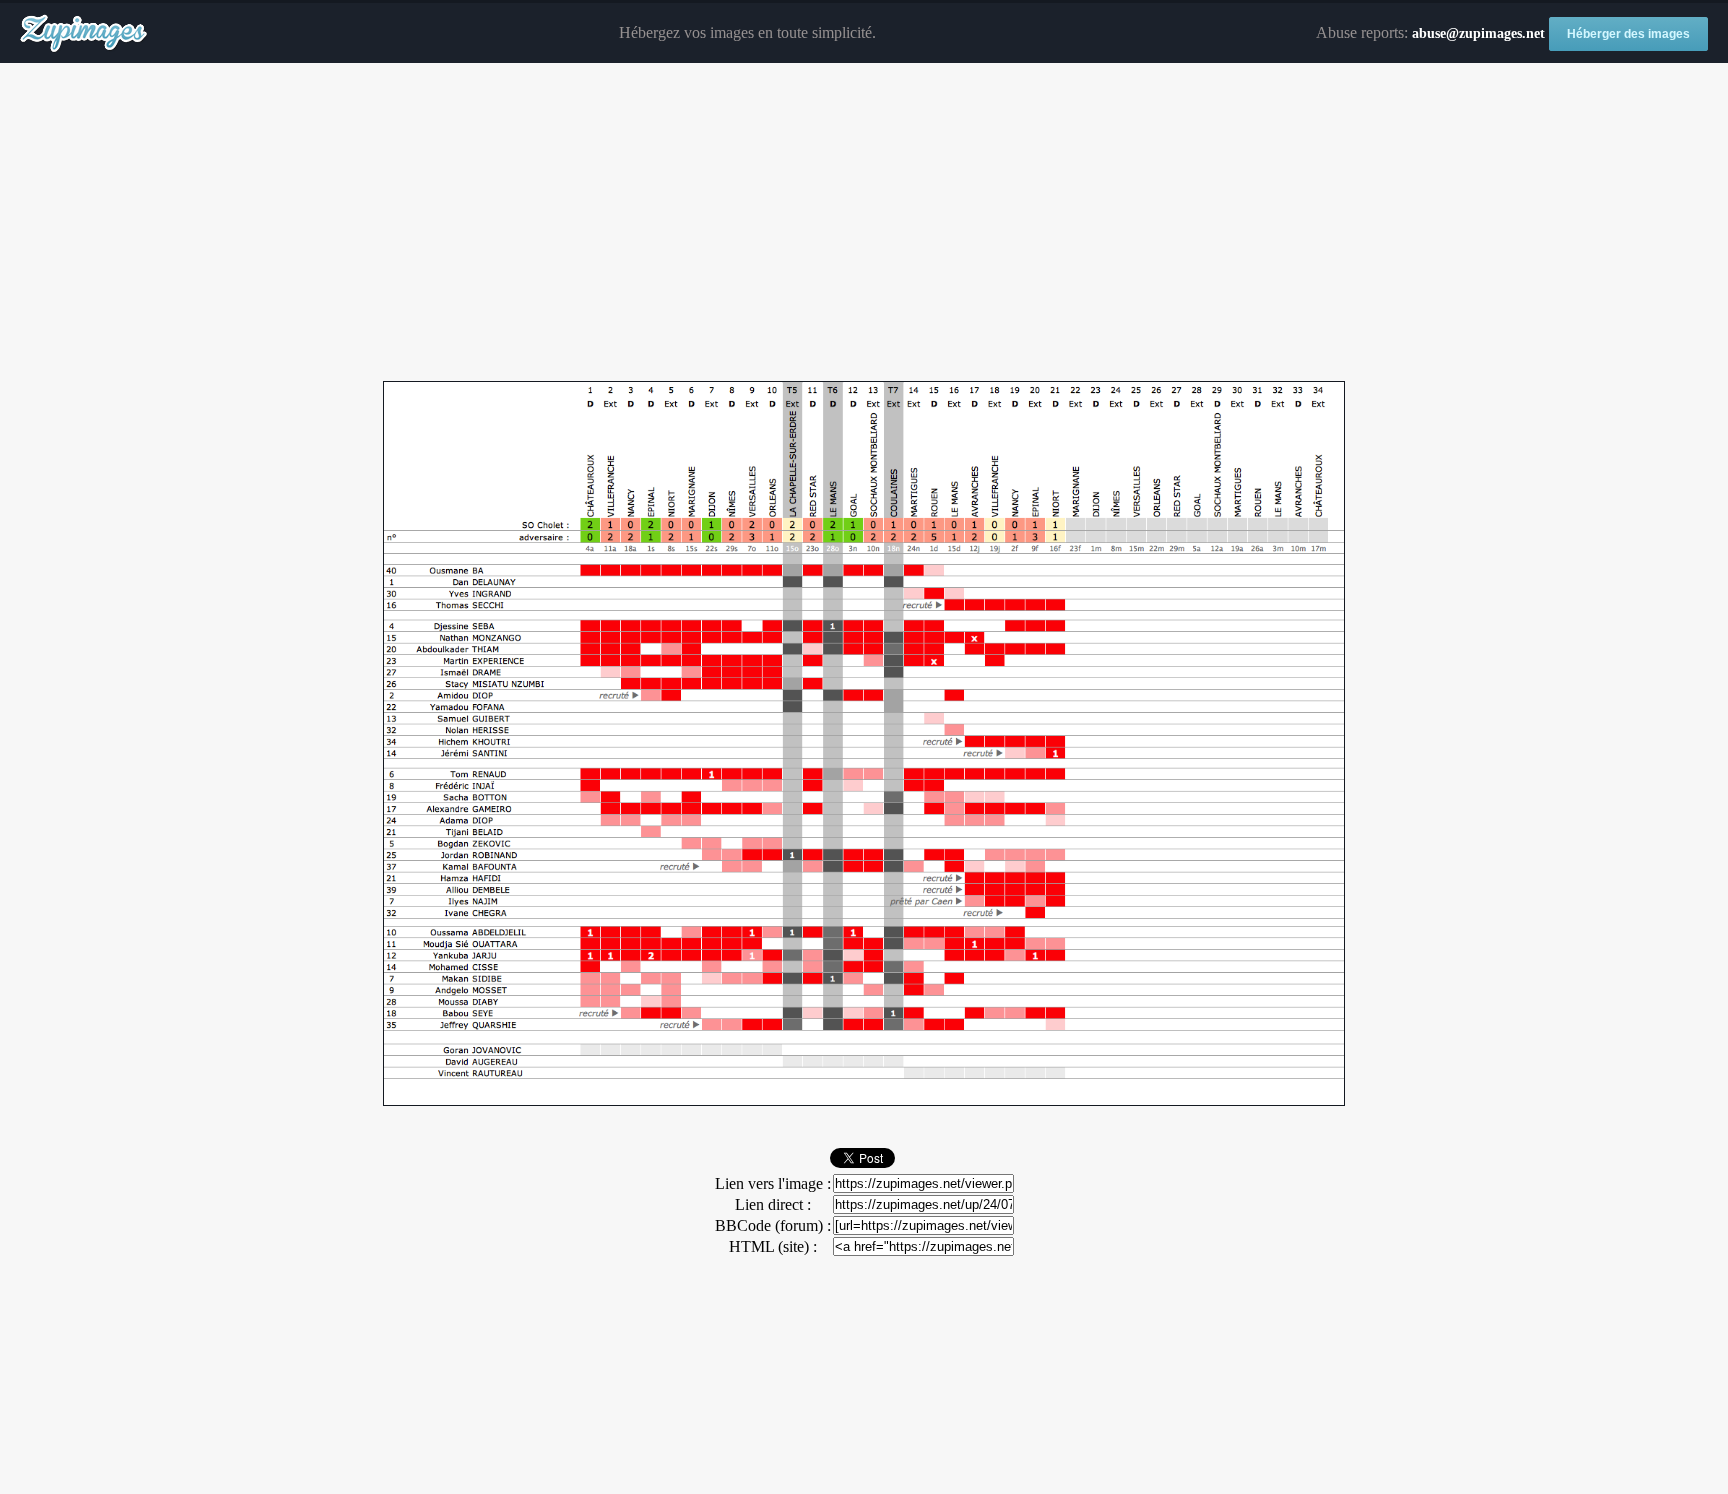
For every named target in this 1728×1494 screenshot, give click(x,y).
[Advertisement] (864, 223)
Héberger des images (1628, 34)
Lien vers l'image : (773, 1183)
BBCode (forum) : (773, 1225)
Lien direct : (773, 1204)
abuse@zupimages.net (1478, 33)
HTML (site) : (773, 1246)
